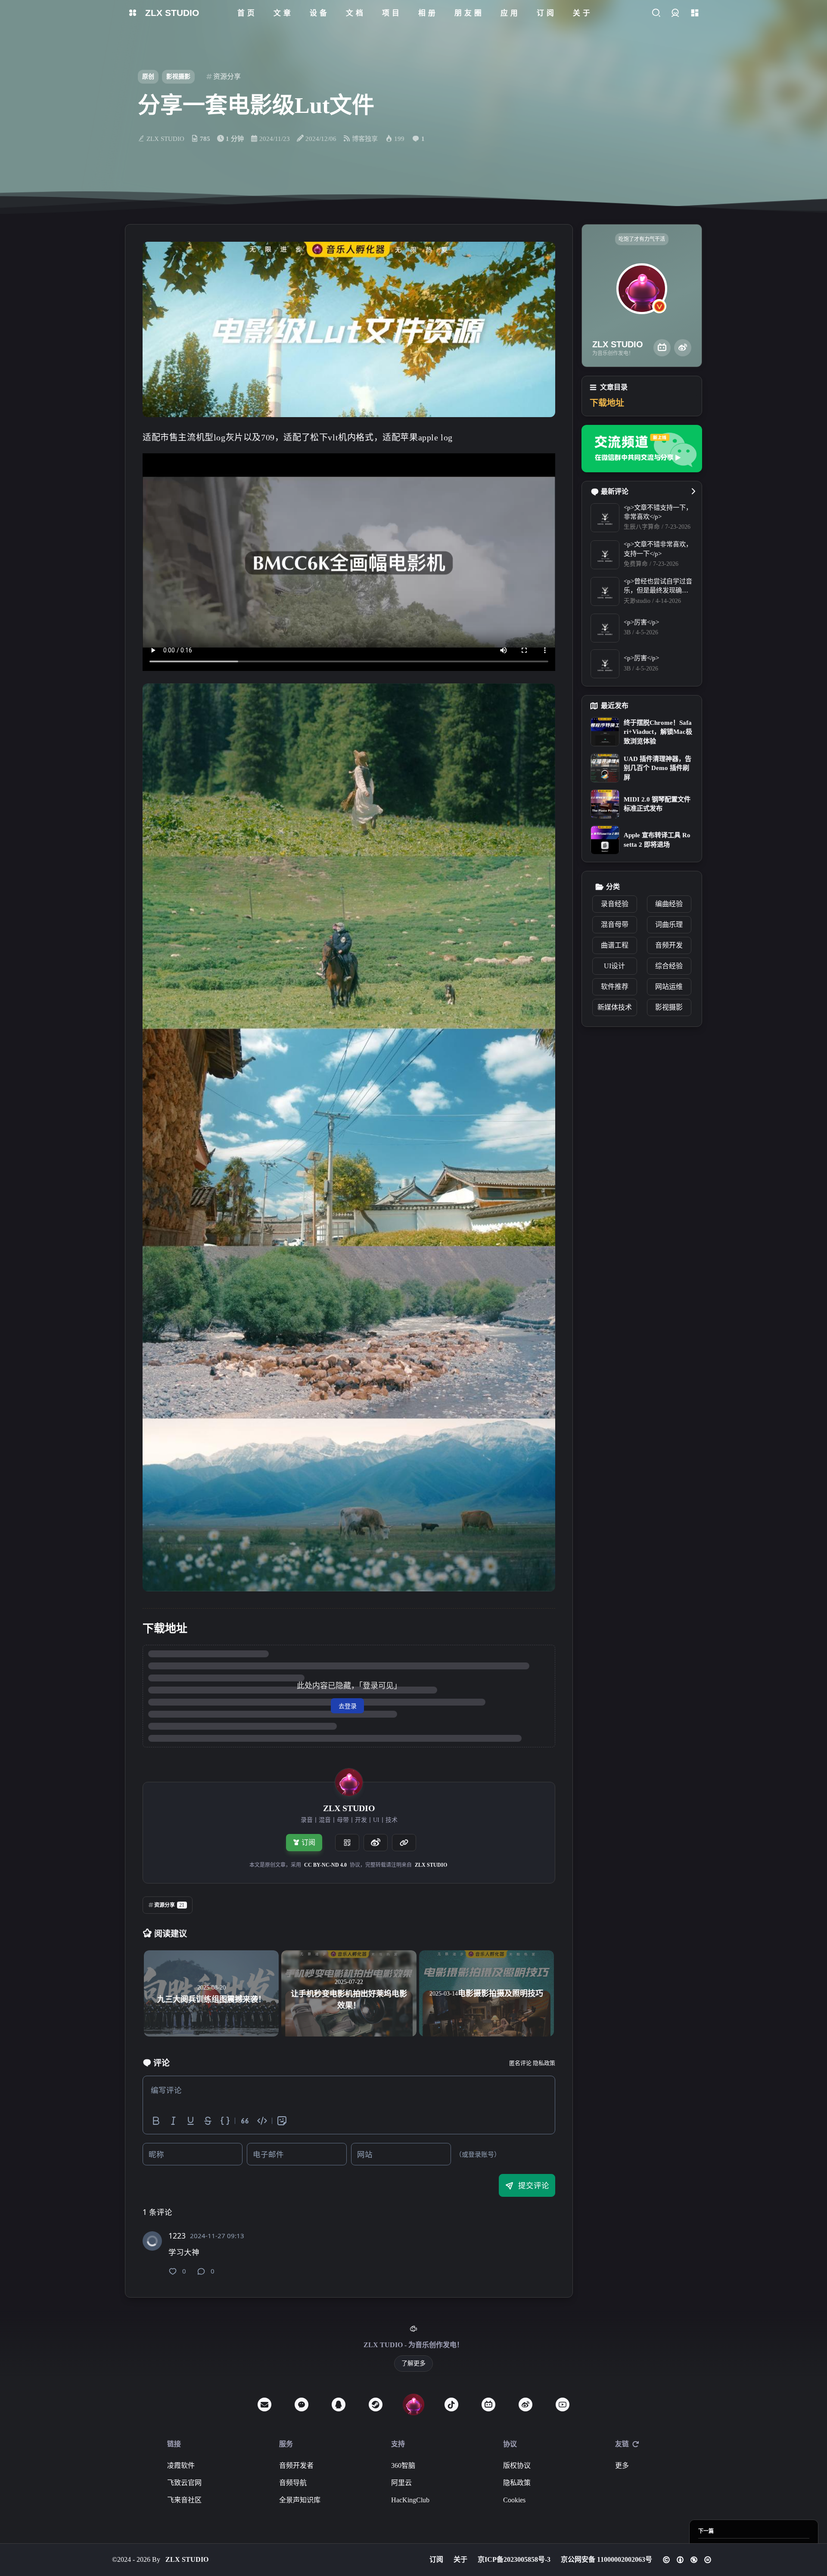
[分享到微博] (376, 1843)
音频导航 (293, 2483)
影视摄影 (178, 76)
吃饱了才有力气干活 (642, 239)
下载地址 (607, 403)
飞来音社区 (184, 2500)
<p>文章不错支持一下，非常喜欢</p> (658, 512)
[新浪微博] (683, 348)
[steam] (376, 2404)
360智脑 (403, 2465)
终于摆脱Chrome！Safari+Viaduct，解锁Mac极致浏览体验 (658, 732)
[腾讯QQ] (339, 2404)
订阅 (308, 1842)
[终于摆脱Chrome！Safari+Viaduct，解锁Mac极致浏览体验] (605, 732)
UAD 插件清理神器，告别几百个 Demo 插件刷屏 (658, 768)
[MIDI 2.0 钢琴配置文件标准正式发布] (605, 804)
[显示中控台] (695, 13)
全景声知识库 (300, 2500)
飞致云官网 (184, 2483)
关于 (460, 2559)
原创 (148, 76)
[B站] (662, 348)
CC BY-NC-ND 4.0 (325, 1865)
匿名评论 (520, 2063)
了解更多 (413, 2363)
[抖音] (451, 2404)
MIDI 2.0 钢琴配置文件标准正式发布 (657, 804)
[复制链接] (404, 1843)
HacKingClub (410, 2500)
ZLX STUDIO (431, 1865)
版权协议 (517, 2465)
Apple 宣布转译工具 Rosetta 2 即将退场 (657, 840)
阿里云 (401, 2483)
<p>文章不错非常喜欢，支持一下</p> (658, 549)
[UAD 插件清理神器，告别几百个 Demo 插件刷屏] (605, 768)
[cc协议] (687, 2560)
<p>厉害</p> (641, 622)
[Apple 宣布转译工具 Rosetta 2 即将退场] (605, 840)
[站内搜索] (656, 13)
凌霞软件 (181, 2465)
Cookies (514, 2500)
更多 (622, 2465)
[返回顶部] (413, 2404)
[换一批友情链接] (636, 2444)
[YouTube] (563, 2404)
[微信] (302, 2404)
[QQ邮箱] (264, 2404)
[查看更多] (693, 492)
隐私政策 (544, 2063)
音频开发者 (296, 2465)
